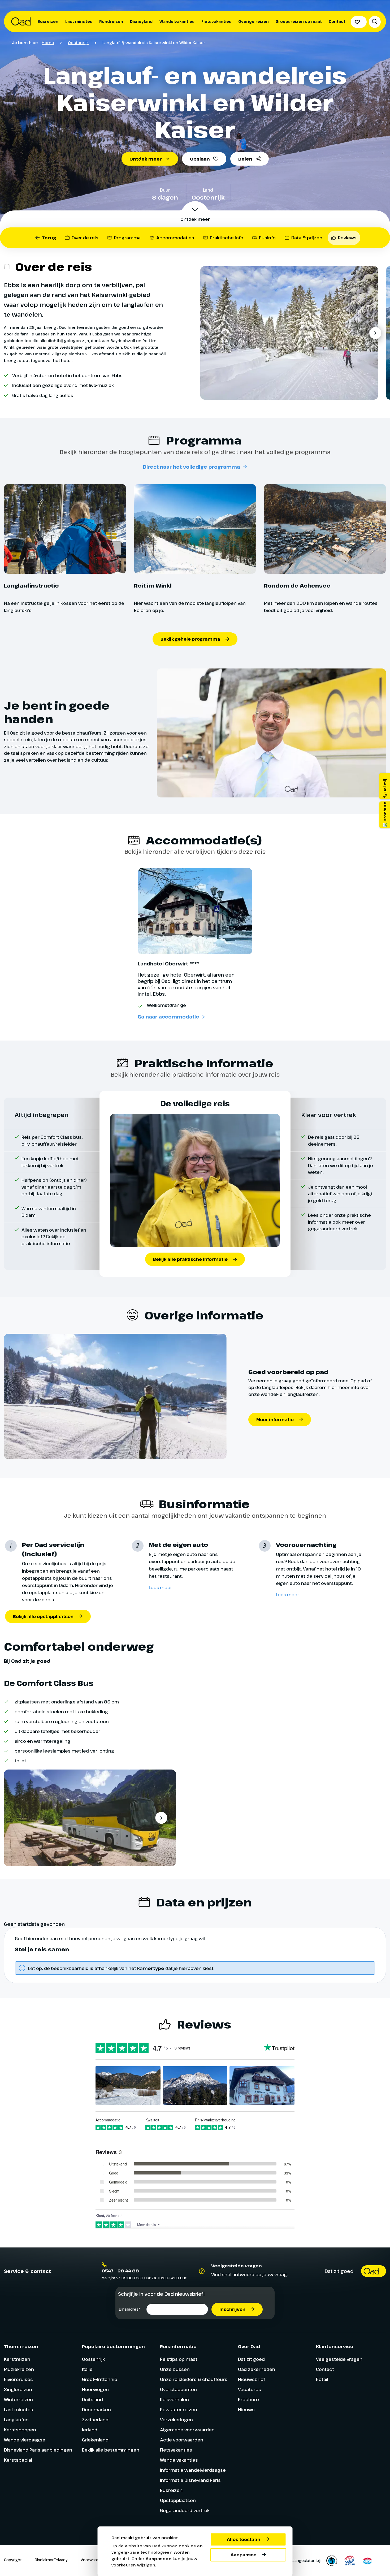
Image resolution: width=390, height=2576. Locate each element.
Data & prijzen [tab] (307, 238)
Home (48, 42)
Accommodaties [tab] (175, 238)
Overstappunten (178, 2389)
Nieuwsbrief (252, 2379)
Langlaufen (16, 2420)
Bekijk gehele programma (190, 639)
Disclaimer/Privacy (51, 2560)
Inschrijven (232, 2309)
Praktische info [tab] (227, 238)
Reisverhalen (174, 2399)
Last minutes (79, 21)
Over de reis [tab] (85, 238)
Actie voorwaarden (182, 2440)
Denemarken (96, 2409)
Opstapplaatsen (178, 2500)
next (375, 333)
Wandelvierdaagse (25, 2440)
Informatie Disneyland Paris (190, 2480)
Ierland (90, 2430)
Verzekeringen (176, 2420)
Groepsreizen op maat (299, 21)
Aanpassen (244, 2555)
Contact (337, 21)
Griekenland (95, 2440)
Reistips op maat (179, 2359)
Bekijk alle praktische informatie (190, 1259)
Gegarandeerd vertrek (185, 2510)
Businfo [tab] (267, 238)
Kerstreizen (17, 2359)
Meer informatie (275, 1419)
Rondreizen (111, 21)
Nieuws (246, 2409)
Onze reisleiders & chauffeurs (194, 2379)
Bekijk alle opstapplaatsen (43, 1616)
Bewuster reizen (179, 2409)
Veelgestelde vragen (339, 2359)
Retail (322, 2379)
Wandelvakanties (177, 21)
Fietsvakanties (216, 21)
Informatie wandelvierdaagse (193, 2470)
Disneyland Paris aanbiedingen (38, 2450)
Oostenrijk (78, 42)
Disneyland (141, 21)
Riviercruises (18, 2379)
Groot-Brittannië (100, 2379)
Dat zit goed (251, 2359)
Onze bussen (175, 2369)
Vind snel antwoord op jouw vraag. (250, 2274)
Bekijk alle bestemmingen (111, 2450)
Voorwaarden (93, 2560)
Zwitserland (95, 2420)
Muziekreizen (19, 2369)
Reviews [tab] (347, 238)
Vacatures (250, 2389)
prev (210, 333)
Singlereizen (18, 2389)
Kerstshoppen (20, 2430)
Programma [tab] (127, 238)
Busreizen (48, 21)
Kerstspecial (18, 2460)
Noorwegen (95, 2389)
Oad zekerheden (257, 2369)
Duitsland (92, 2399)
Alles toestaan (244, 2539)
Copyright (13, 2560)
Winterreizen (18, 2399)
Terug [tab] (49, 238)
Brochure (248, 2399)
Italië (87, 2369)
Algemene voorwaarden (187, 2430)
